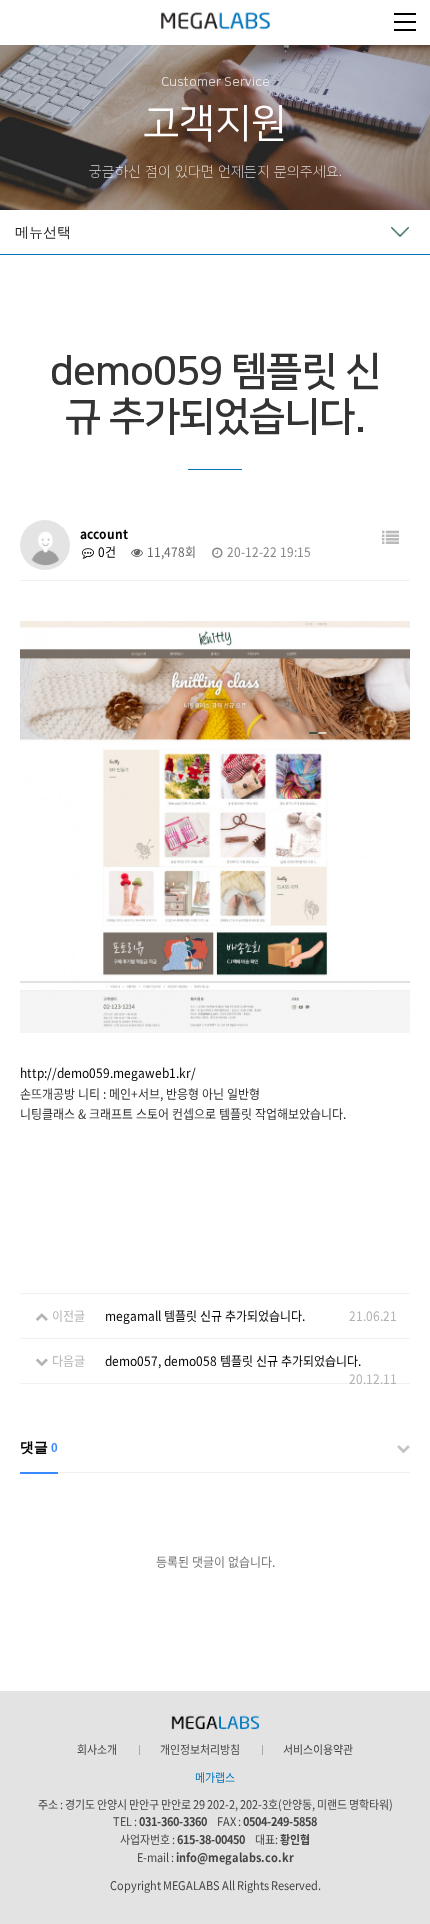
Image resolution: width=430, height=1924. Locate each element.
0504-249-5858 (280, 1821)
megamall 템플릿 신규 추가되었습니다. (205, 1316)
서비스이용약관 (318, 1750)
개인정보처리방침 (200, 1750)
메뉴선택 (43, 232)
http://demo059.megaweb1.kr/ (108, 1073)
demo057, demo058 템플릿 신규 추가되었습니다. (233, 1361)
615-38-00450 (211, 1839)
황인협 (295, 1839)
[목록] (390, 537)
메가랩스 (215, 22)
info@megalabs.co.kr (235, 1857)
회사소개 (97, 1750)
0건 (105, 552)
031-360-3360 (173, 1821)
